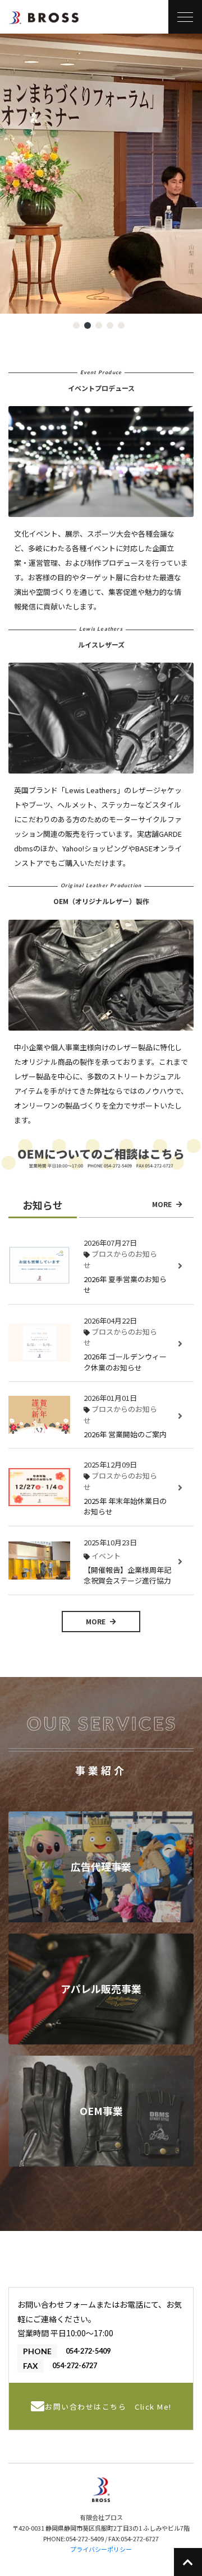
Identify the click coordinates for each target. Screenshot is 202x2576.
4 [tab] (112, 327)
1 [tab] (78, 327)
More (163, 1204)
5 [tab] (123, 327)
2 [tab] (89, 327)
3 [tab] (100, 327)
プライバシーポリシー (101, 2549)
